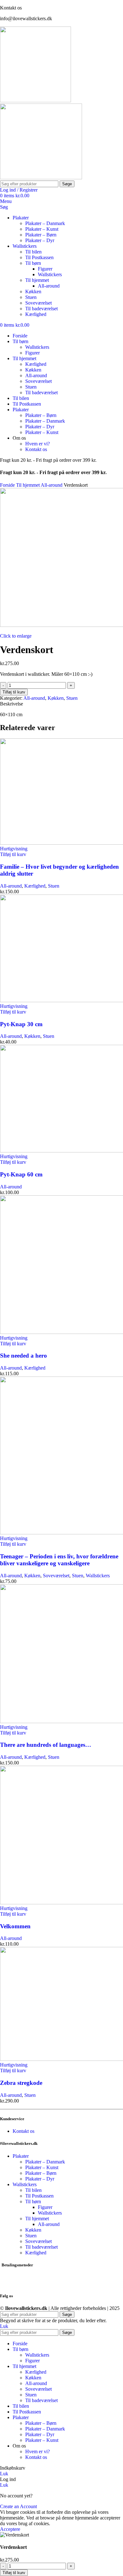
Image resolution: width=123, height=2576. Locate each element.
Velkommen (15, 1926)
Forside (8, 485)
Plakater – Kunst (42, 229)
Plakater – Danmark (45, 223)
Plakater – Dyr (40, 240)
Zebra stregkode (21, 2083)
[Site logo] (35, 101)
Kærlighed (36, 314)
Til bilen (33, 252)
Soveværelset (38, 303)
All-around (49, 286)
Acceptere (10, 2529)
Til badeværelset (41, 309)
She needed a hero (23, 1356)
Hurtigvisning (14, 849)
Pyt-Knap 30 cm (21, 1024)
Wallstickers (50, 274)
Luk (4, 2326)
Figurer (45, 269)
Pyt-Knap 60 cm (21, 1174)
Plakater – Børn (41, 235)
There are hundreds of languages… (46, 1745)
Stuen (31, 297)
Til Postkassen (39, 257)
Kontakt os (36, 449)
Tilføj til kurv (14, 692)
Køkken (33, 292)
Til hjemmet (37, 280)
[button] (13, 854)
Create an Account (18, 2506)
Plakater (21, 2156)
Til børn (33, 263)
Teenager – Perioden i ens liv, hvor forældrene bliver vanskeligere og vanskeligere (59, 1560)
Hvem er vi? (38, 444)
